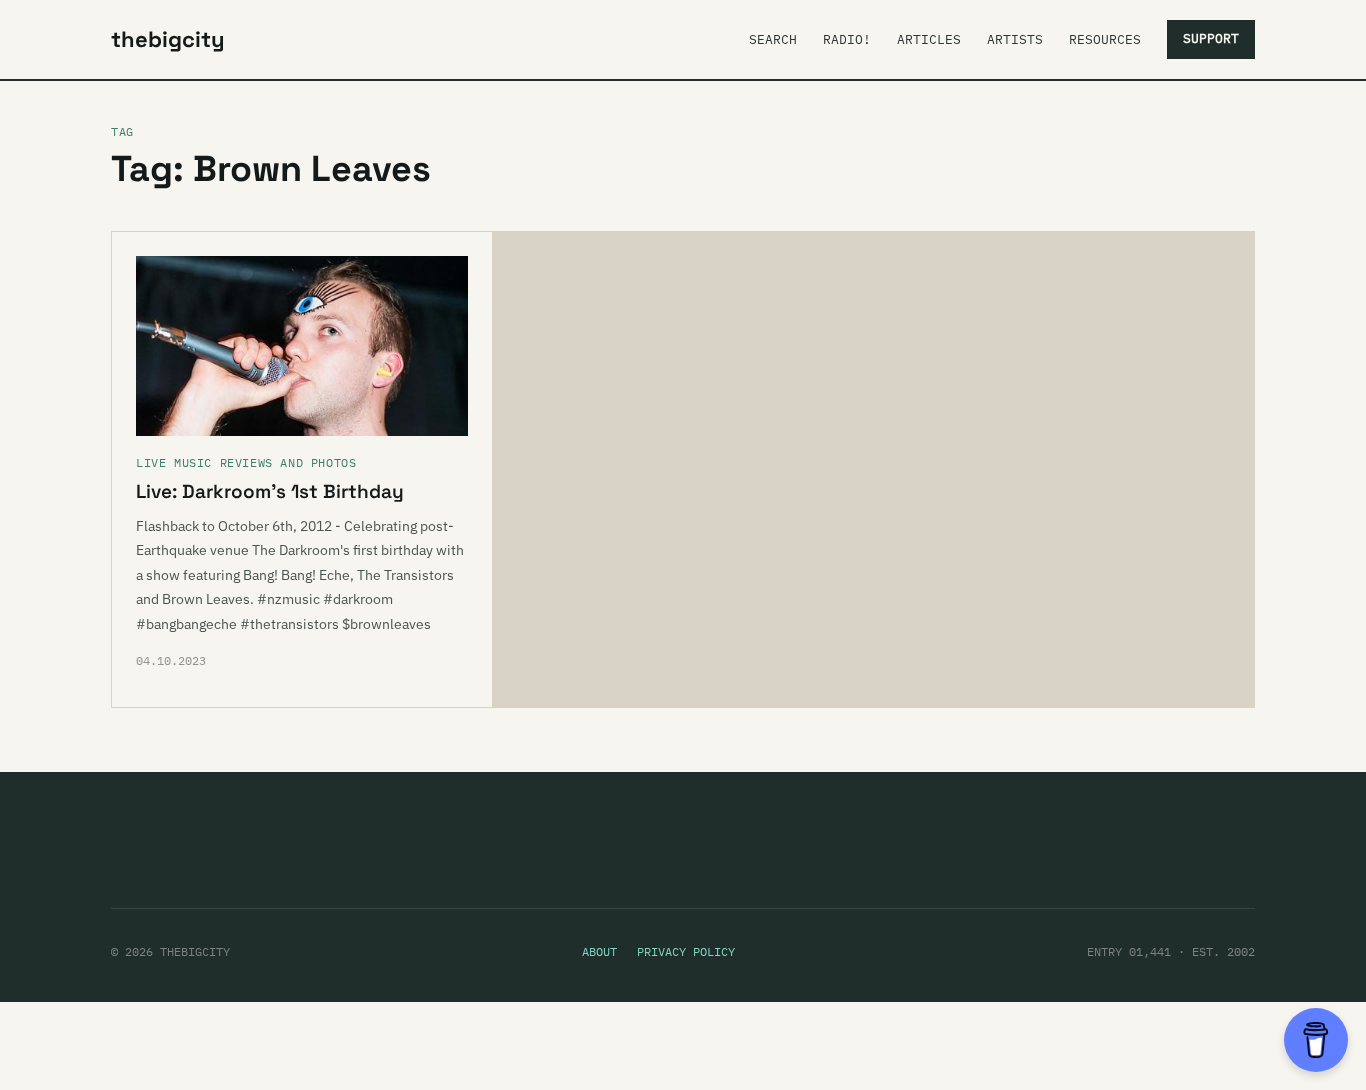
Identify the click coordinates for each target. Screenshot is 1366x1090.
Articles (929, 39)
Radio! (847, 39)
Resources (1105, 39)
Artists (1015, 39)
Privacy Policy (686, 951)
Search (773, 39)
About (599, 951)
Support (1211, 38)
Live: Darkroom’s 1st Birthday (270, 491)
